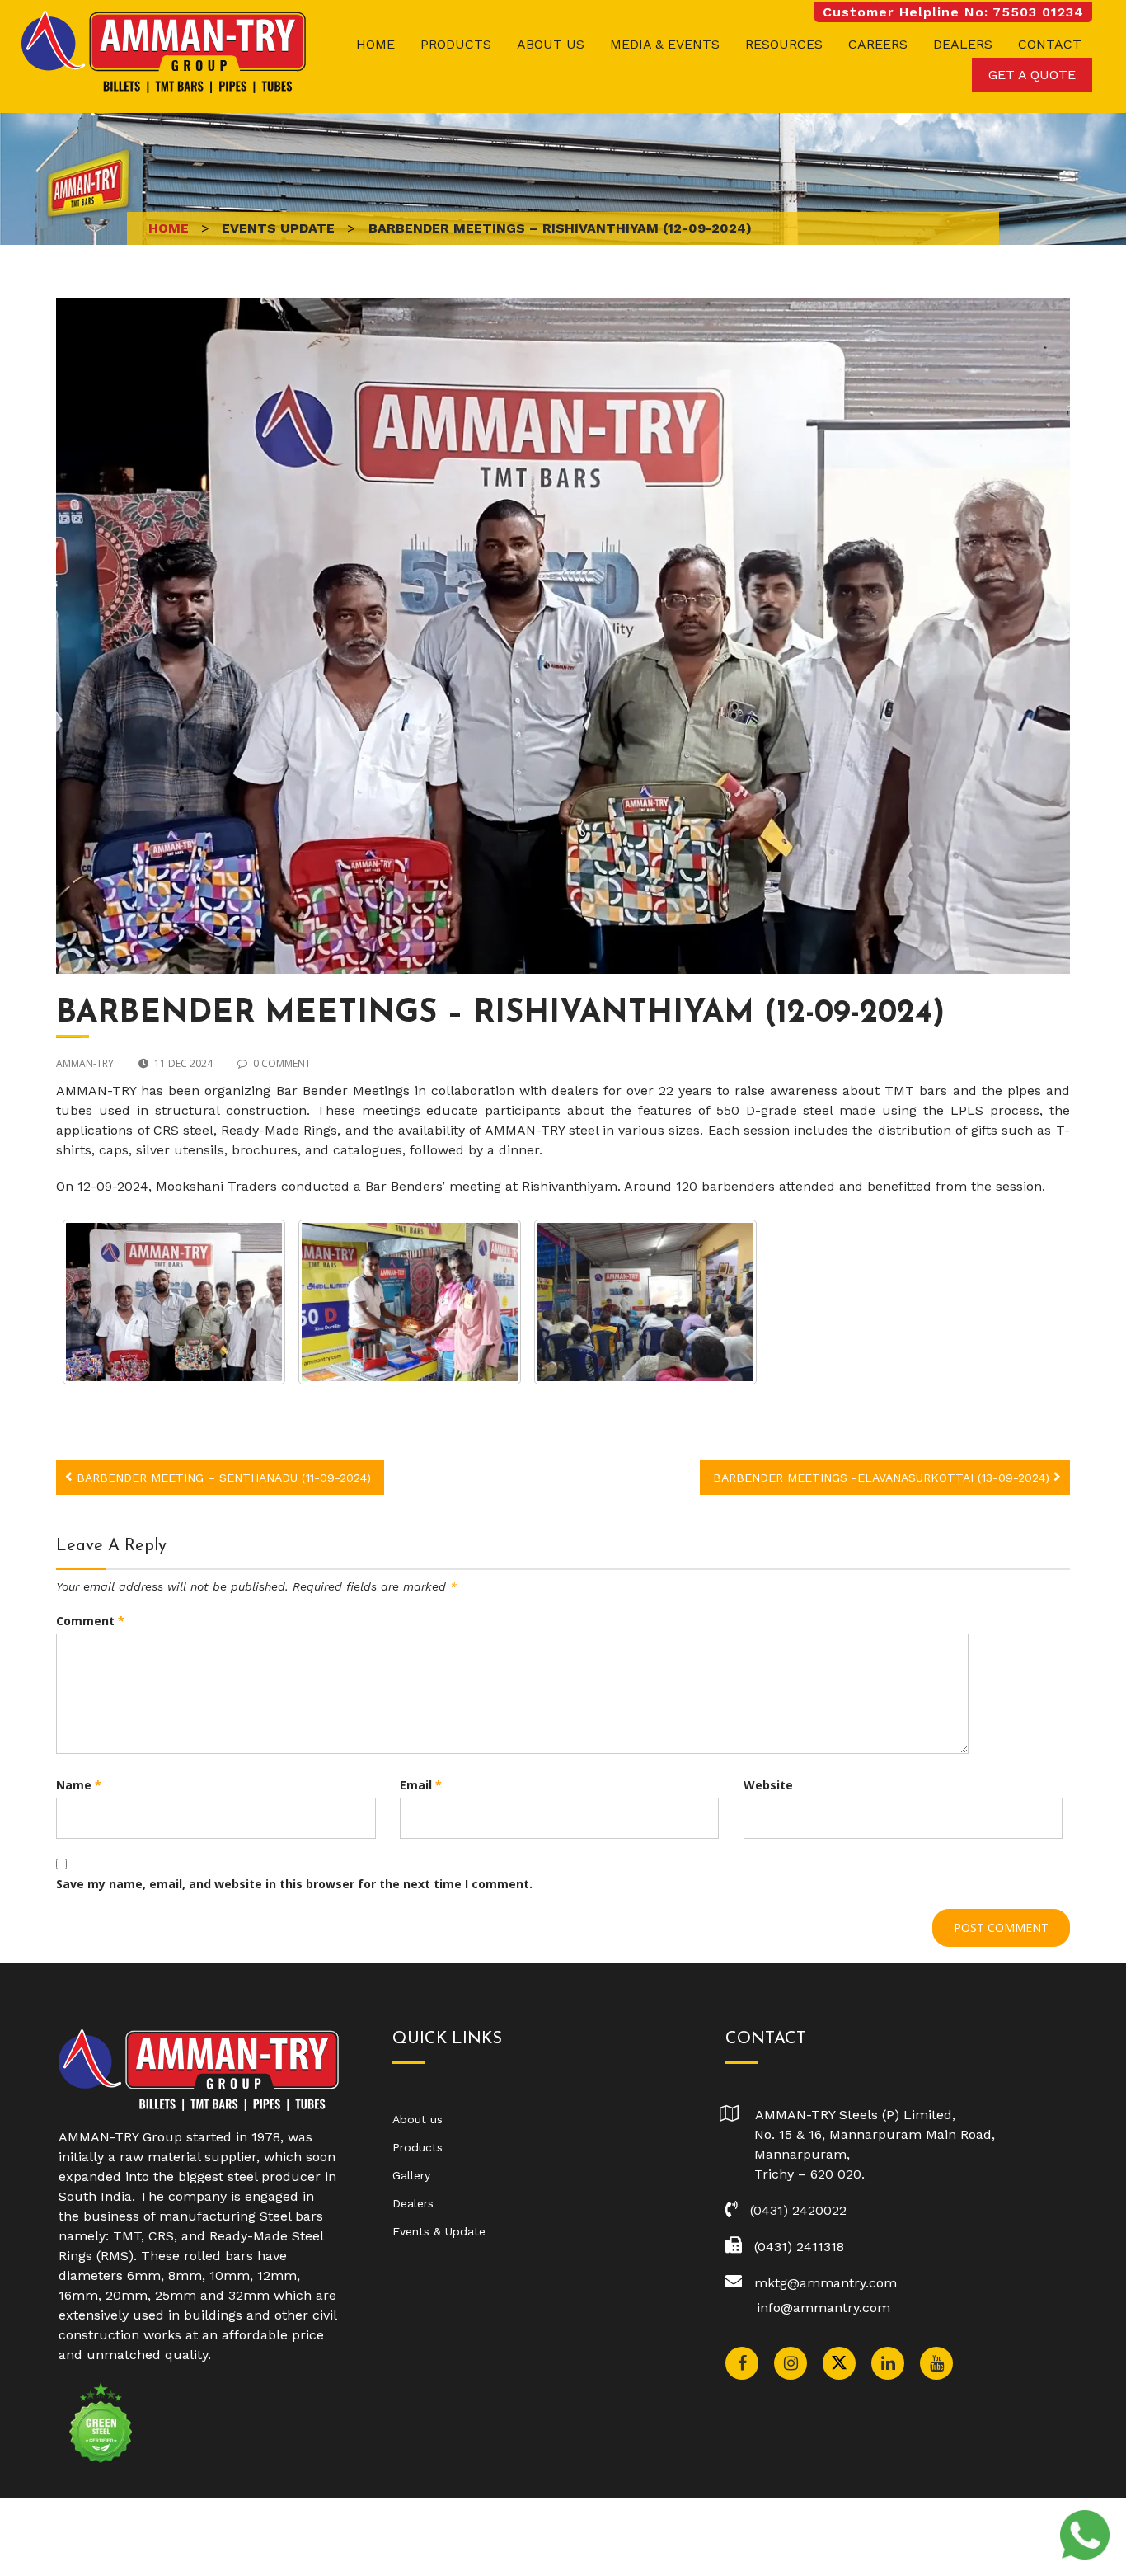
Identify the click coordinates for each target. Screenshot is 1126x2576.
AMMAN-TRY (85, 1063)
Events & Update (439, 2231)
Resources (784, 44)
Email (421, 1785)
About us (551, 44)
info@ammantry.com (823, 2308)
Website (768, 1785)
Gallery (411, 2175)
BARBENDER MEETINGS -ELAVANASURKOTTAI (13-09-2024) (881, 1478)
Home (375, 44)
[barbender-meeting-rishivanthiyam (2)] (645, 1302)
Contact (1050, 44)
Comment (90, 1621)
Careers (878, 44)
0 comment (282, 1063)
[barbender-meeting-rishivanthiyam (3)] (174, 1302)
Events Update (278, 228)
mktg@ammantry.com (826, 2283)
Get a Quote (1032, 75)
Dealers (963, 44)
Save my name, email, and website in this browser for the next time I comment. (294, 1884)
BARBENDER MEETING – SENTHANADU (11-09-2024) (224, 1478)
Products (456, 44)
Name (79, 1785)
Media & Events (665, 44)
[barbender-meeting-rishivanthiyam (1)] (410, 1302)
